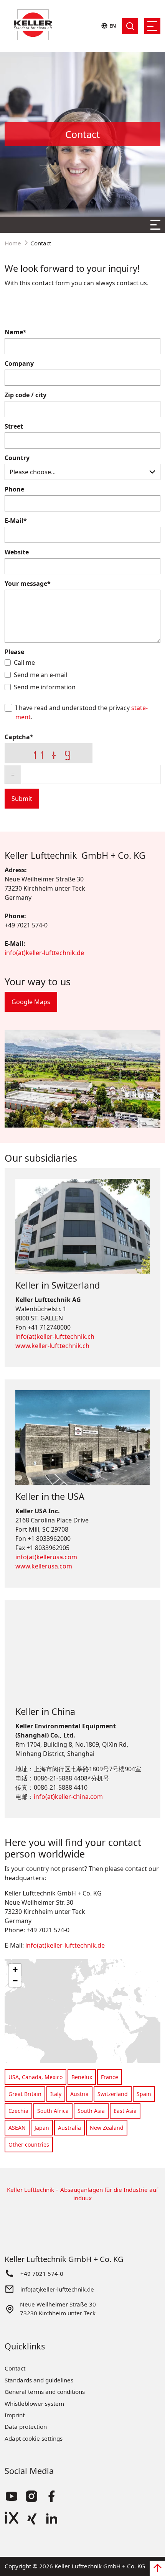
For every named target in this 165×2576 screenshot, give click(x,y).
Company (19, 363)
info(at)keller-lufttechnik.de (44, 953)
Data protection (26, 2426)
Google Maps (31, 1002)
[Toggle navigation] (152, 26)
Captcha (19, 737)
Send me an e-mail (40, 675)
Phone (14, 489)
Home (13, 243)
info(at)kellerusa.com (46, 1557)
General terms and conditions (45, 2392)
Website (17, 552)
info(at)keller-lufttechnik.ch (55, 1336)
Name (16, 332)
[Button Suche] (130, 26)
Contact (15, 2368)
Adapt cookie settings (34, 2438)
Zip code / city (26, 395)
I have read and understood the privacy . (82, 712)
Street (14, 426)
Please (14, 652)
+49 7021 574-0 (42, 2274)
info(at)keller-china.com (68, 1797)
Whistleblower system (34, 2403)
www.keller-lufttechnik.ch (52, 1346)
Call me (24, 662)
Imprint (15, 2415)
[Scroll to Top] (157, 2568)
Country (17, 458)
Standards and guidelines (39, 2380)
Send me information (45, 687)
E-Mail (16, 521)
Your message (28, 584)
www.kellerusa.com (44, 1566)
